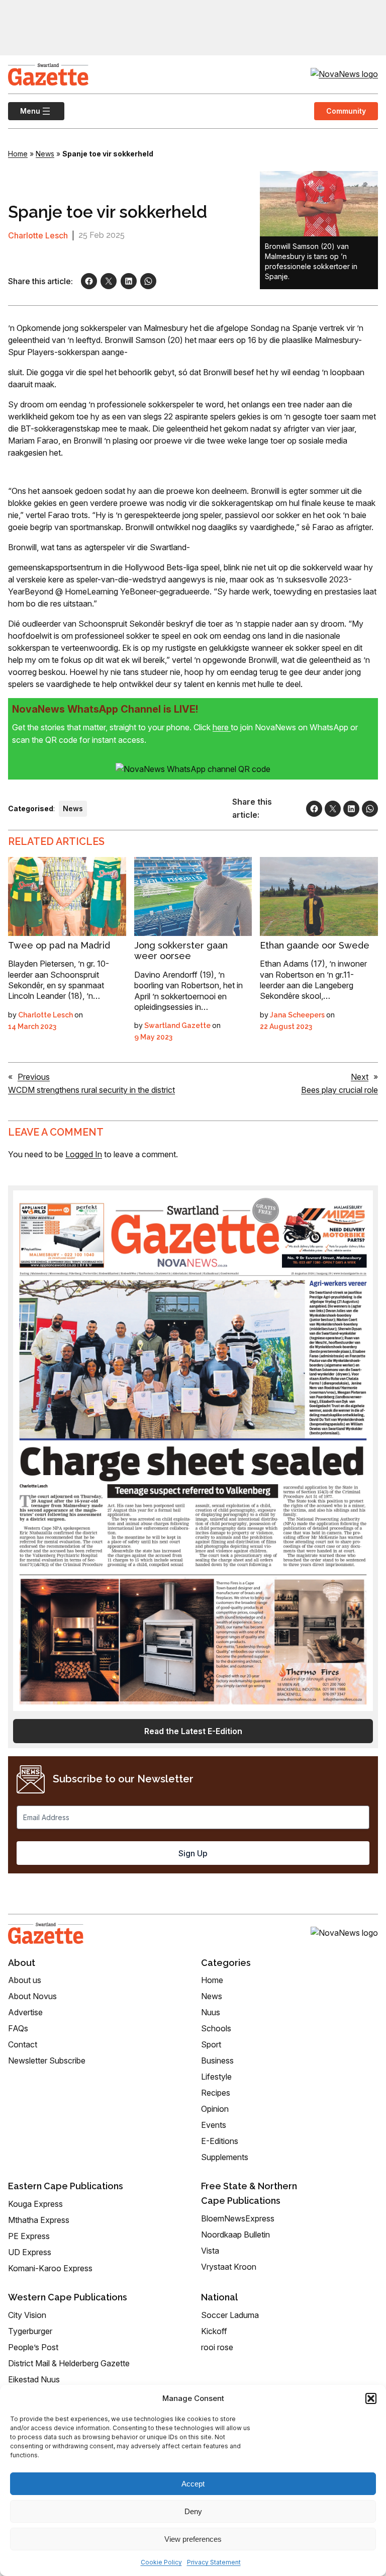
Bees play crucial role (340, 1090)
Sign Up (193, 1853)
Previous (34, 1077)
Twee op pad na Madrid (59, 945)
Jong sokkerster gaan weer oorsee (181, 951)
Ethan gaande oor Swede (315, 945)
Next (360, 1077)
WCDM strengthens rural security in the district (91, 1090)
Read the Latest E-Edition (193, 1731)
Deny (193, 2511)
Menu (24, 111)
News (45, 154)
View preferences (193, 2539)
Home (18, 154)
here (222, 727)
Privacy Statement (214, 2562)
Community (346, 111)
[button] (371, 2398)
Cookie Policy (161, 2562)
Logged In (84, 1154)
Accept (193, 2484)
